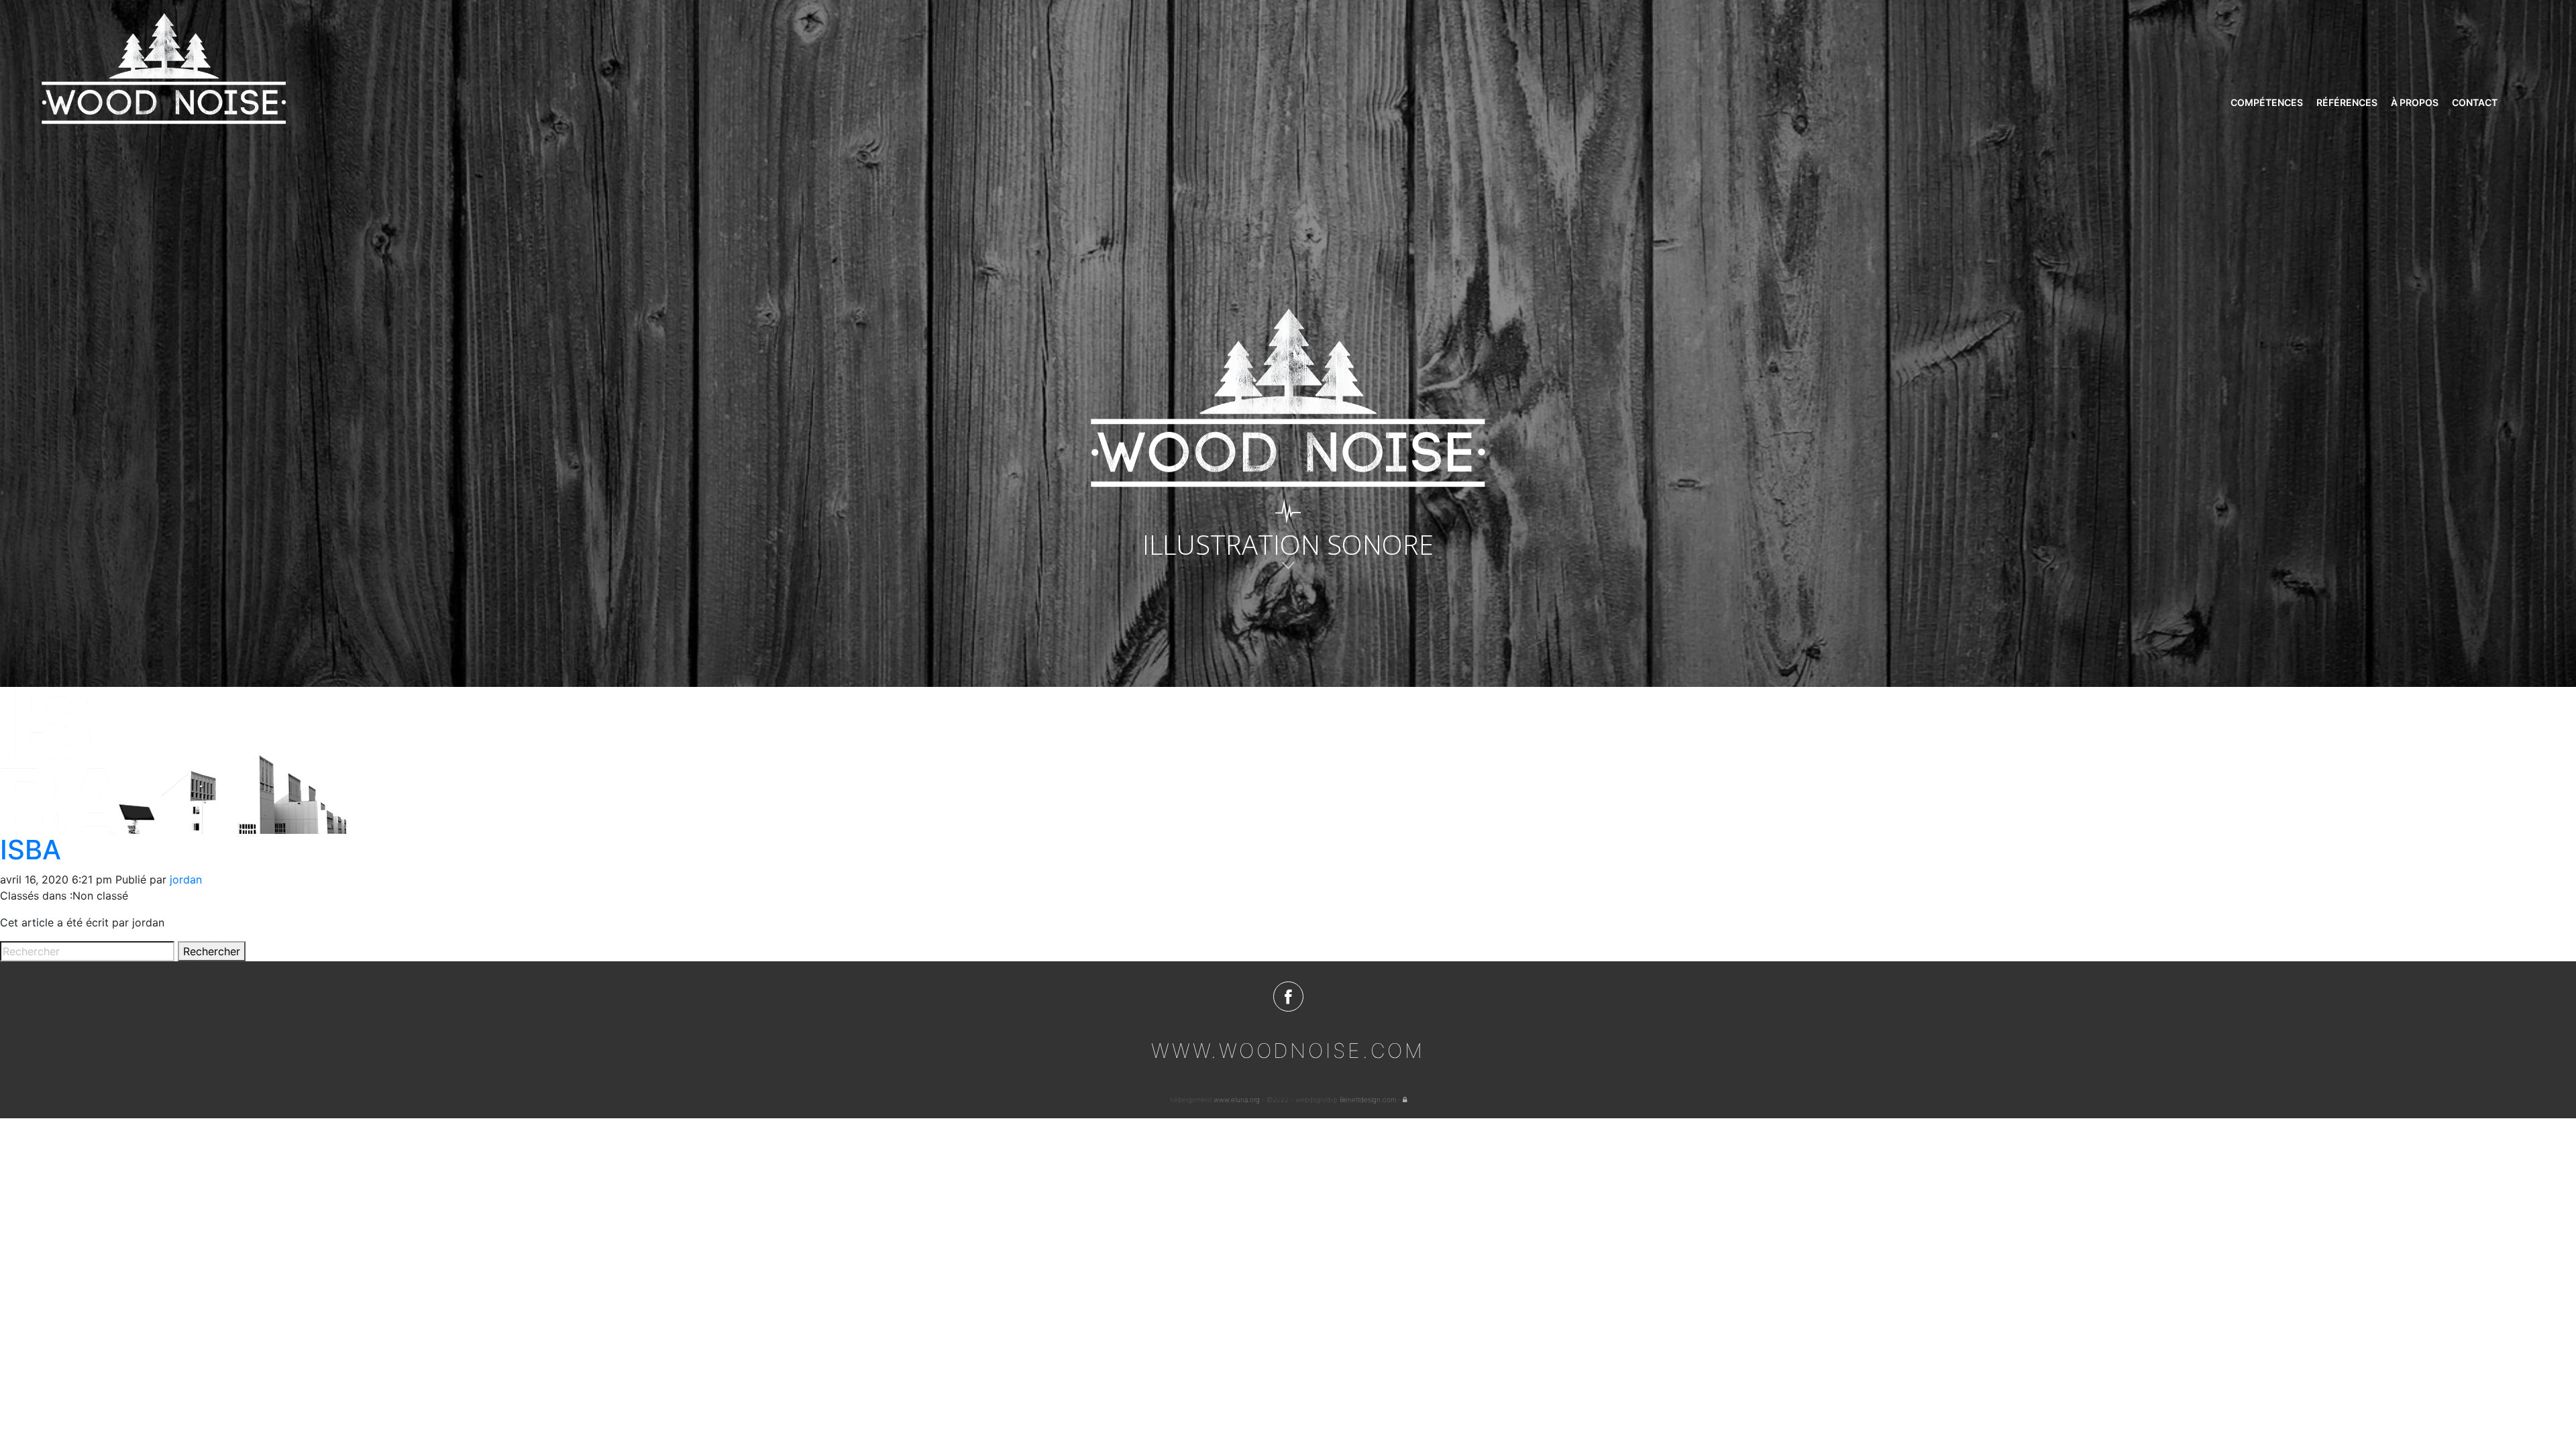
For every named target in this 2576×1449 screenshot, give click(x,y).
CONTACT (2475, 102)
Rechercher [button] (212, 951)
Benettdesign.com (1368, 1099)
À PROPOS (2415, 102)
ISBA (31, 850)
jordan (186, 879)
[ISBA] (175, 759)
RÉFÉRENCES (2347, 102)
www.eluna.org (1237, 1099)
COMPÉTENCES (2267, 102)
